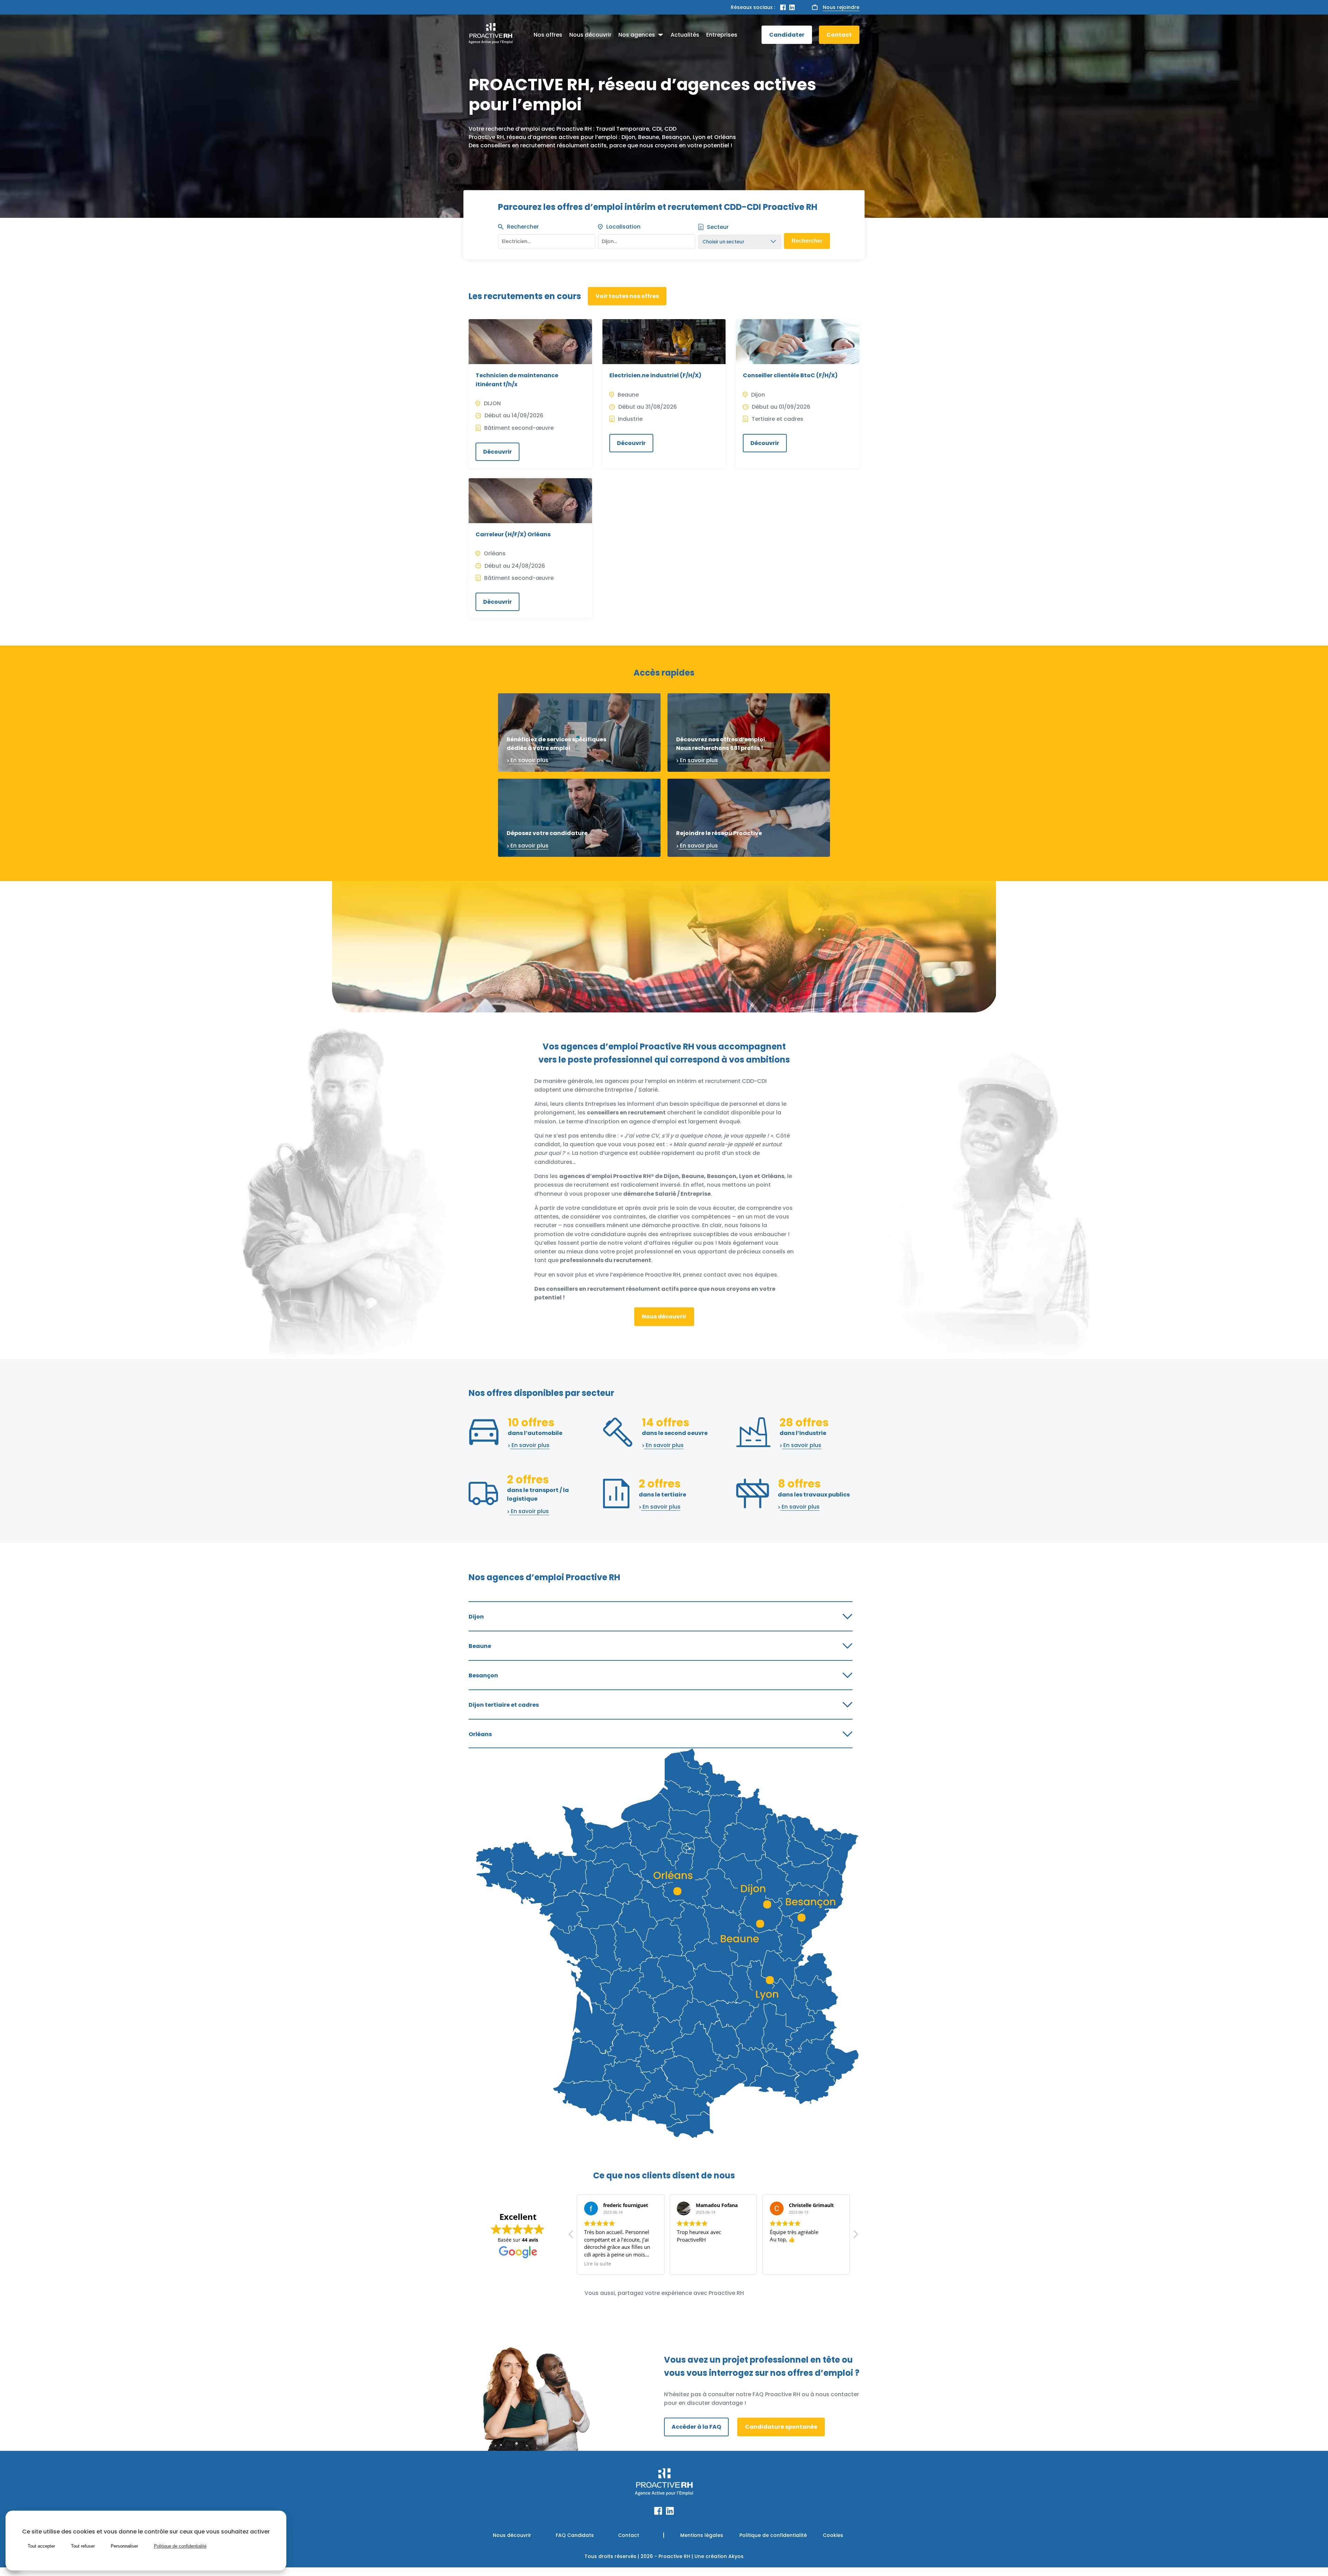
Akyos (736, 2556)
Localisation (623, 227)
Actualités (685, 35)
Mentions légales (702, 2535)
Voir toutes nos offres (627, 296)
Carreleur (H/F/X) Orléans (513, 534)
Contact (839, 35)
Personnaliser (124, 2546)
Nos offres (548, 35)
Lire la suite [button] (783, 2264)
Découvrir (497, 452)
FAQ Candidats (575, 2535)
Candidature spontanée (781, 2427)
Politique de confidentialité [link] (180, 2546)
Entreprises (722, 35)
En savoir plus (529, 760)
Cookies (833, 2535)
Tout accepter (41, 2546)
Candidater (787, 35)
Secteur (718, 227)
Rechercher (523, 227)
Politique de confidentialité (773, 2535)
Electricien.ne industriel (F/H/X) (655, 375)
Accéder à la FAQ (696, 2427)
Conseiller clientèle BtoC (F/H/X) (790, 375)
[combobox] (647, 240)
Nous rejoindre (841, 7)
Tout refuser (83, 2546)
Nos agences (637, 35)
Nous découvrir (590, 35)
